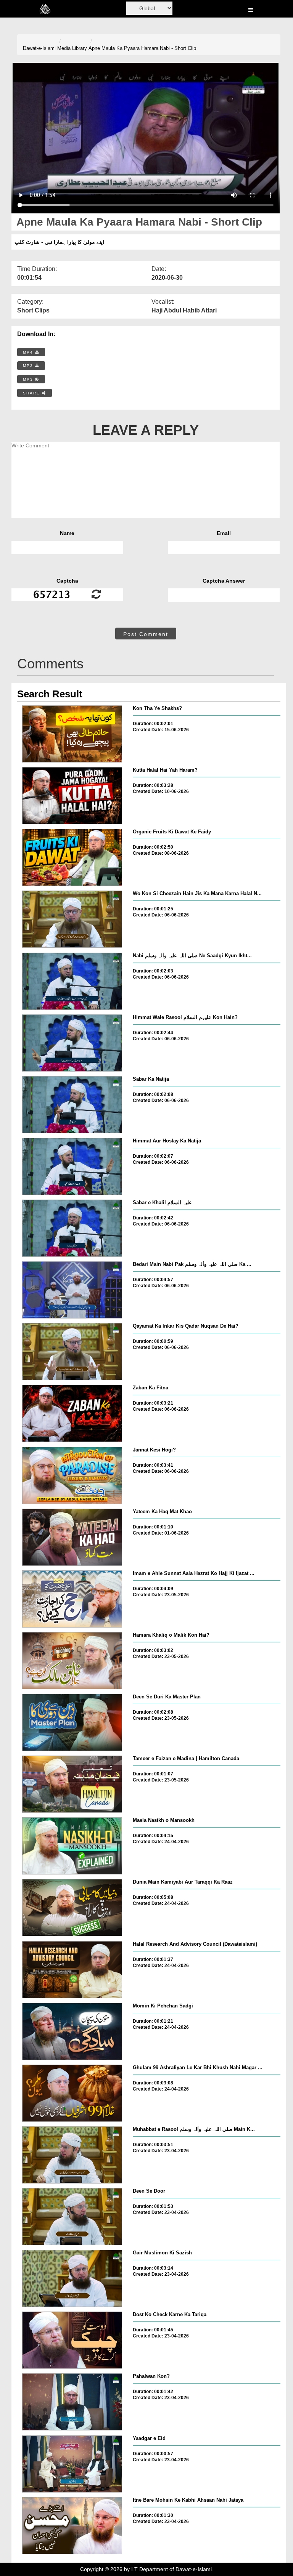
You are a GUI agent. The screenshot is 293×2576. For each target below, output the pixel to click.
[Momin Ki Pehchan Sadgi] (72, 2031)
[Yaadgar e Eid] (72, 2464)
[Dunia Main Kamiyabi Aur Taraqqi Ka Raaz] (72, 1908)
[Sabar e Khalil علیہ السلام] (72, 1228)
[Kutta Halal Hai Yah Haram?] (72, 796)
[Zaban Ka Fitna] (72, 1413)
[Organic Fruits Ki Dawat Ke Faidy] (72, 857)
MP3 (29, 366)
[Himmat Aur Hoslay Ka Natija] (72, 1166)
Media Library (72, 48)
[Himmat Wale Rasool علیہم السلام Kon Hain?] (72, 1043)
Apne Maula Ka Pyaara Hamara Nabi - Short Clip (142, 48)
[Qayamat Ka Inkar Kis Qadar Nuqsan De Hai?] (72, 1352)
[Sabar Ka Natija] (72, 1105)
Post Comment (146, 634)
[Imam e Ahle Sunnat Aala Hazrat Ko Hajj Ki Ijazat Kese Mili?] (72, 1599)
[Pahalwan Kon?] (72, 2402)
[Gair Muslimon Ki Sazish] (72, 2278)
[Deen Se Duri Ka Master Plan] (72, 1722)
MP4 (29, 352)
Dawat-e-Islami (39, 48)
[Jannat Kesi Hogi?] (72, 1475)
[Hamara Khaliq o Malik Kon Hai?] (72, 1661)
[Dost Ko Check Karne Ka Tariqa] (72, 2340)
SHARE (32, 393)
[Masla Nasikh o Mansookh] (72, 1846)
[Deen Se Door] (72, 2217)
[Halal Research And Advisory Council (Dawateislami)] (72, 1970)
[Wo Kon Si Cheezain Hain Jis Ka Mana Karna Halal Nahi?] (72, 919)
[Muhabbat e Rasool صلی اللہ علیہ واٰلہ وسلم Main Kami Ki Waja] (72, 2155)
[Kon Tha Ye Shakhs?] (72, 734)
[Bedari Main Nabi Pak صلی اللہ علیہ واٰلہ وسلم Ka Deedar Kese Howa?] (72, 1290)
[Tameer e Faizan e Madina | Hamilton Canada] (72, 1784)
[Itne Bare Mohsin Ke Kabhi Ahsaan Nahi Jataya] (72, 2526)
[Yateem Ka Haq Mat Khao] (72, 1537)
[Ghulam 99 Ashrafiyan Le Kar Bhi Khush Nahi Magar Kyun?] (72, 2093)
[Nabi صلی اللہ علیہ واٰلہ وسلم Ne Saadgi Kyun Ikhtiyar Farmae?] (72, 981)
